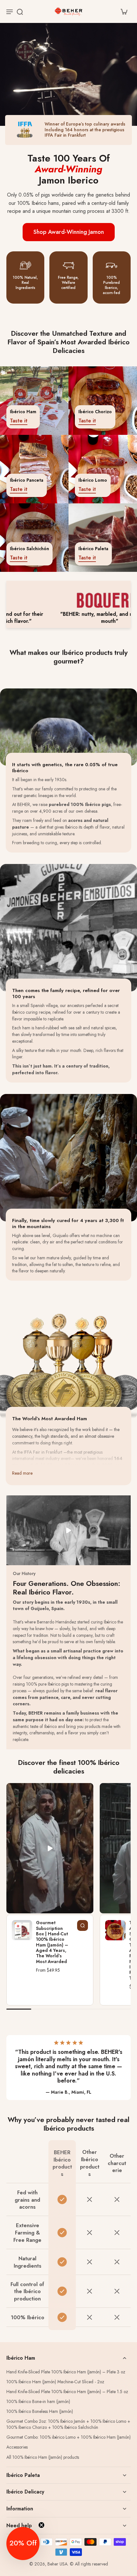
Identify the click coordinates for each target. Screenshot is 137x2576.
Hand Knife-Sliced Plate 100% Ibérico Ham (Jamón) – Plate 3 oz (66, 2372)
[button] (23, 2544)
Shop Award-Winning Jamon (69, 232)
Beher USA (58, 2564)
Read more (22, 1473)
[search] (20, 11)
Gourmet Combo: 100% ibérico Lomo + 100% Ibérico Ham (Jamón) (68, 2437)
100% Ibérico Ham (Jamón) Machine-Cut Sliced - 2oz (55, 2382)
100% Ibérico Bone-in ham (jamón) (38, 2402)
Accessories (17, 2447)
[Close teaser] (41, 2525)
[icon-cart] (124, 11)
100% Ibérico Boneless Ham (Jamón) (40, 2411)
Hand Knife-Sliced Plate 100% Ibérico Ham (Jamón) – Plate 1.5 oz (67, 2392)
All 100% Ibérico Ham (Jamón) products (43, 2457)
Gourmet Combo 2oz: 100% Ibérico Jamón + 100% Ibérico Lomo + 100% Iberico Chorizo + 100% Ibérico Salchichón (68, 2424)
